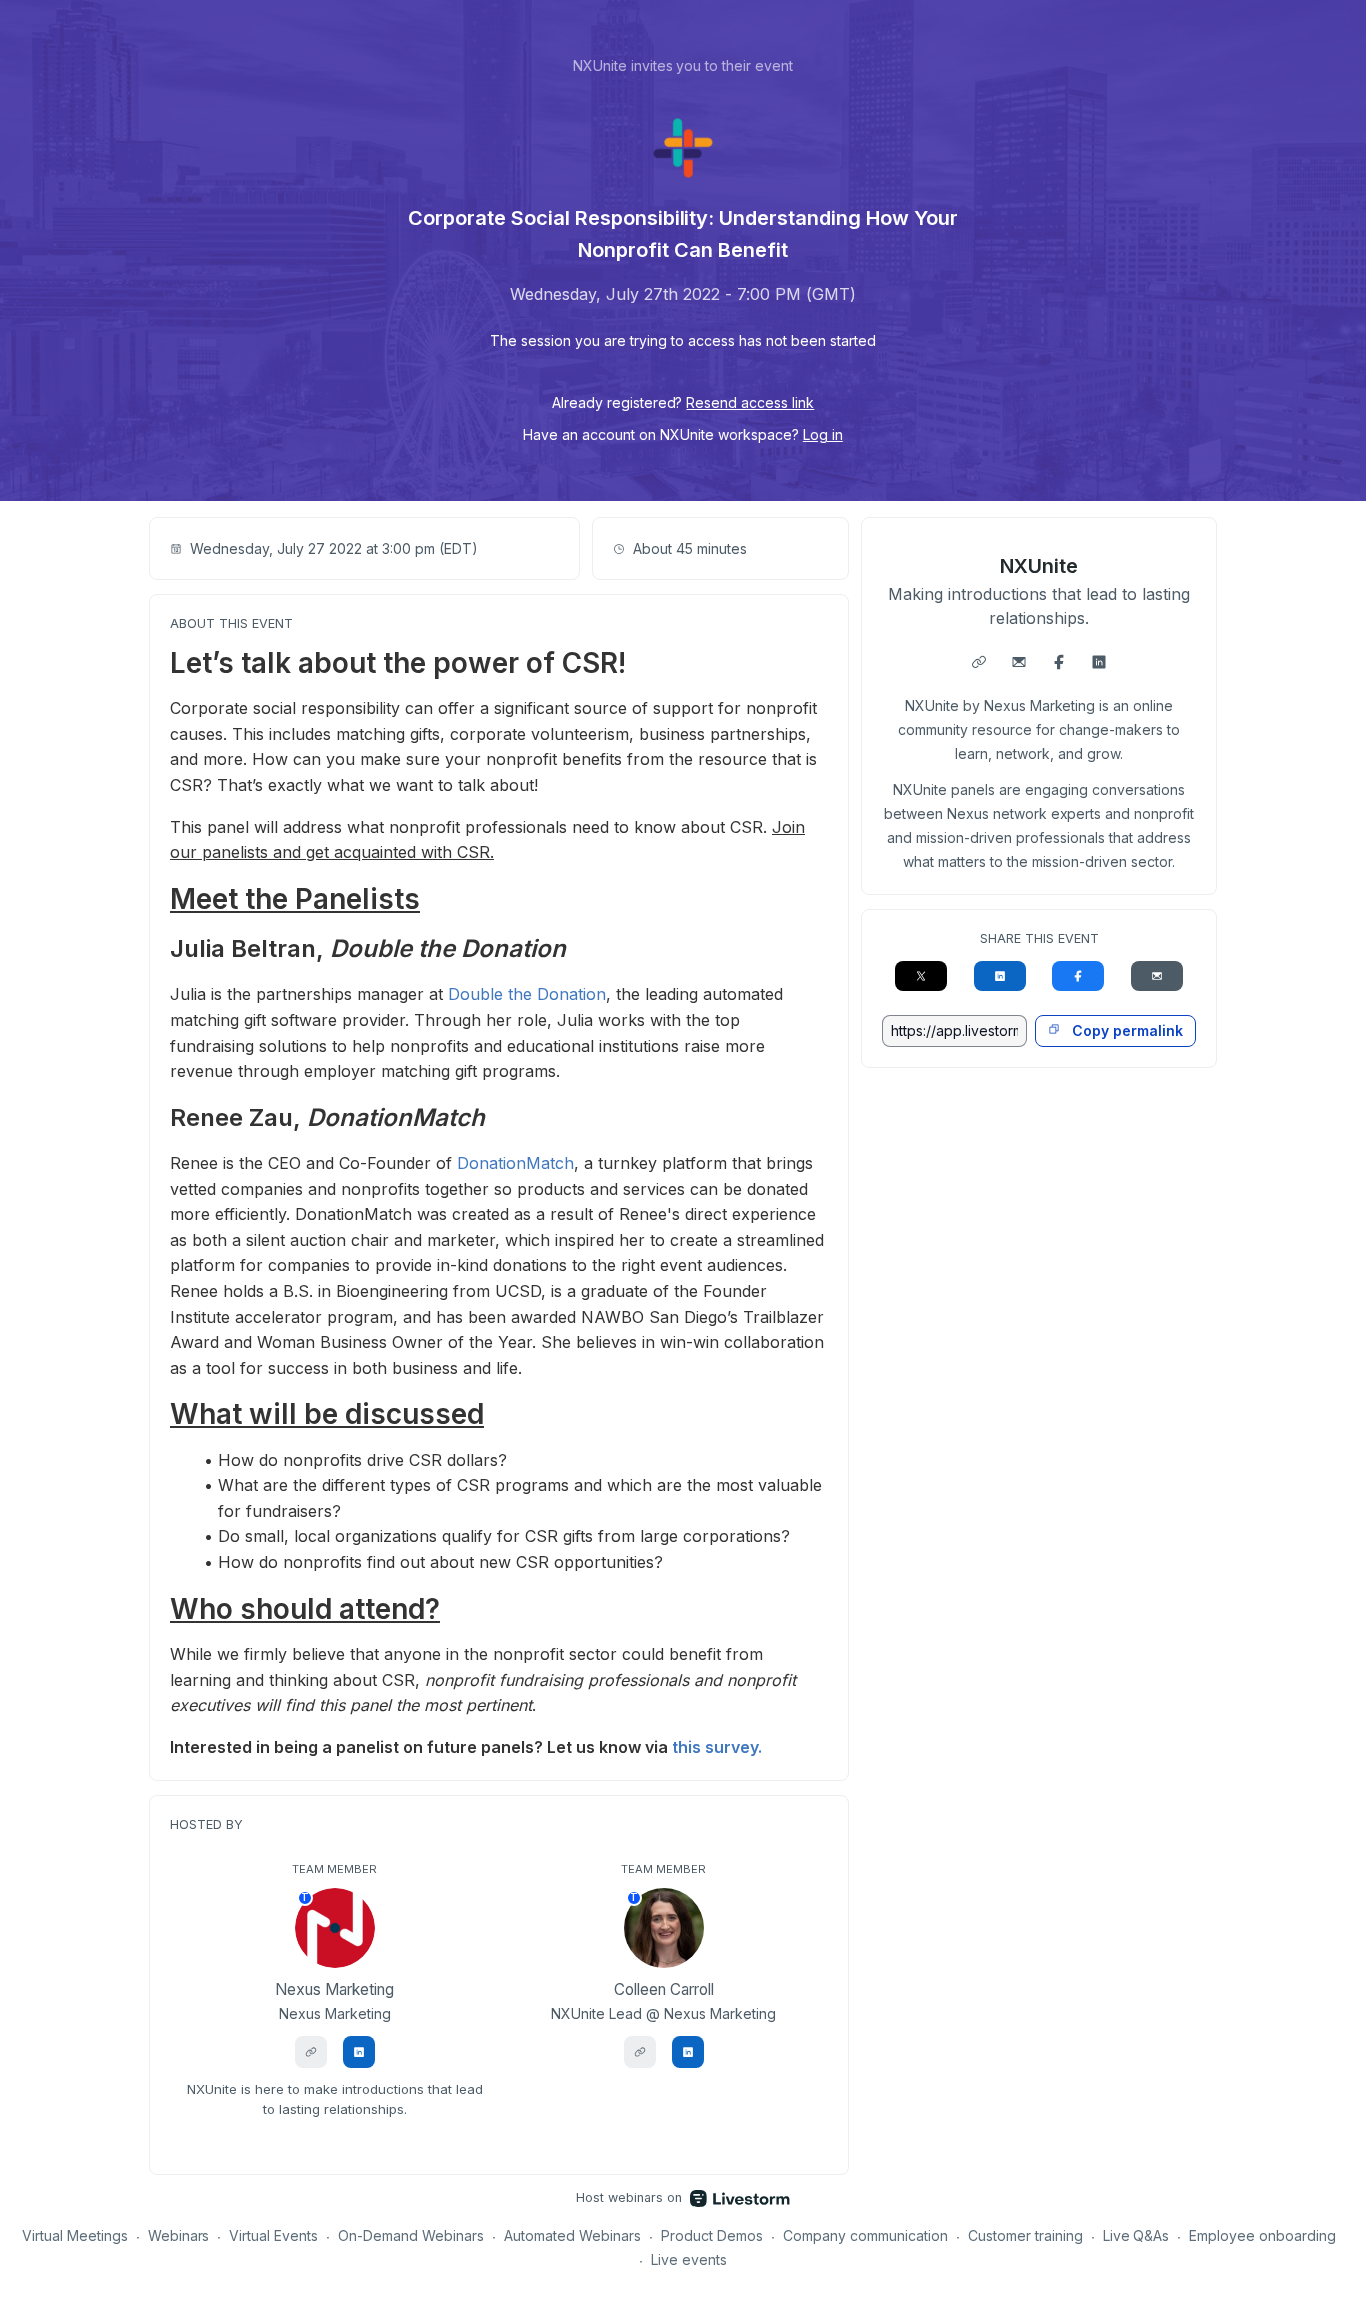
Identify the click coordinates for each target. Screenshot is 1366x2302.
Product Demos (712, 2235)
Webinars (179, 2235)
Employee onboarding (1262, 2235)
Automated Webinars (572, 2235)
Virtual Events (273, 2235)
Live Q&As (1136, 2235)
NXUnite (1039, 566)
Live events (689, 2259)
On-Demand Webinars (411, 2235)
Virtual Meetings (75, 2235)
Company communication (865, 2235)
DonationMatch (515, 1163)
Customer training (1025, 2235)
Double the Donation (527, 994)
